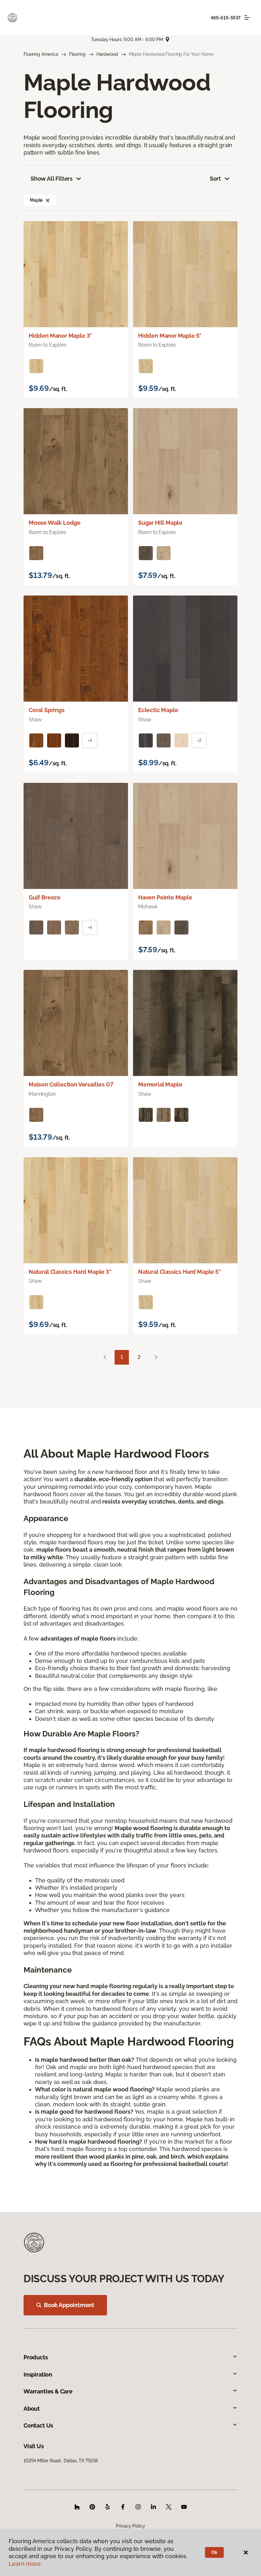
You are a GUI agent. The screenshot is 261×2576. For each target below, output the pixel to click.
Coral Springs (47, 710)
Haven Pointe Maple (165, 897)
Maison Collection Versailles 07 (71, 1084)
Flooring (77, 54)
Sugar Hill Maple (160, 523)
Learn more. (25, 2564)
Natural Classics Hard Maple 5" (179, 1272)
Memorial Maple (160, 1084)
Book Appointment (69, 2305)
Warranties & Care (48, 2391)
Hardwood (107, 54)
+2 (199, 740)
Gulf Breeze (45, 897)
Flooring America (41, 54)
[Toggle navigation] (247, 18)
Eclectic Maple (158, 710)
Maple (36, 200)
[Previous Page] (105, 1357)
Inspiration (38, 2374)
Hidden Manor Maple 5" (170, 336)
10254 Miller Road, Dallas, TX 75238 (61, 2461)
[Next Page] (156, 1357)
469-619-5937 (226, 18)
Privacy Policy (130, 2526)
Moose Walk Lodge (55, 523)
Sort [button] (215, 179)
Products (36, 2357)
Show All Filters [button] (52, 179)
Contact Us (38, 2425)
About (32, 2409)
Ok (214, 2552)
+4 (90, 740)
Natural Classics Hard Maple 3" (70, 1272)
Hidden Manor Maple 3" (60, 336)
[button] (48, 200)
